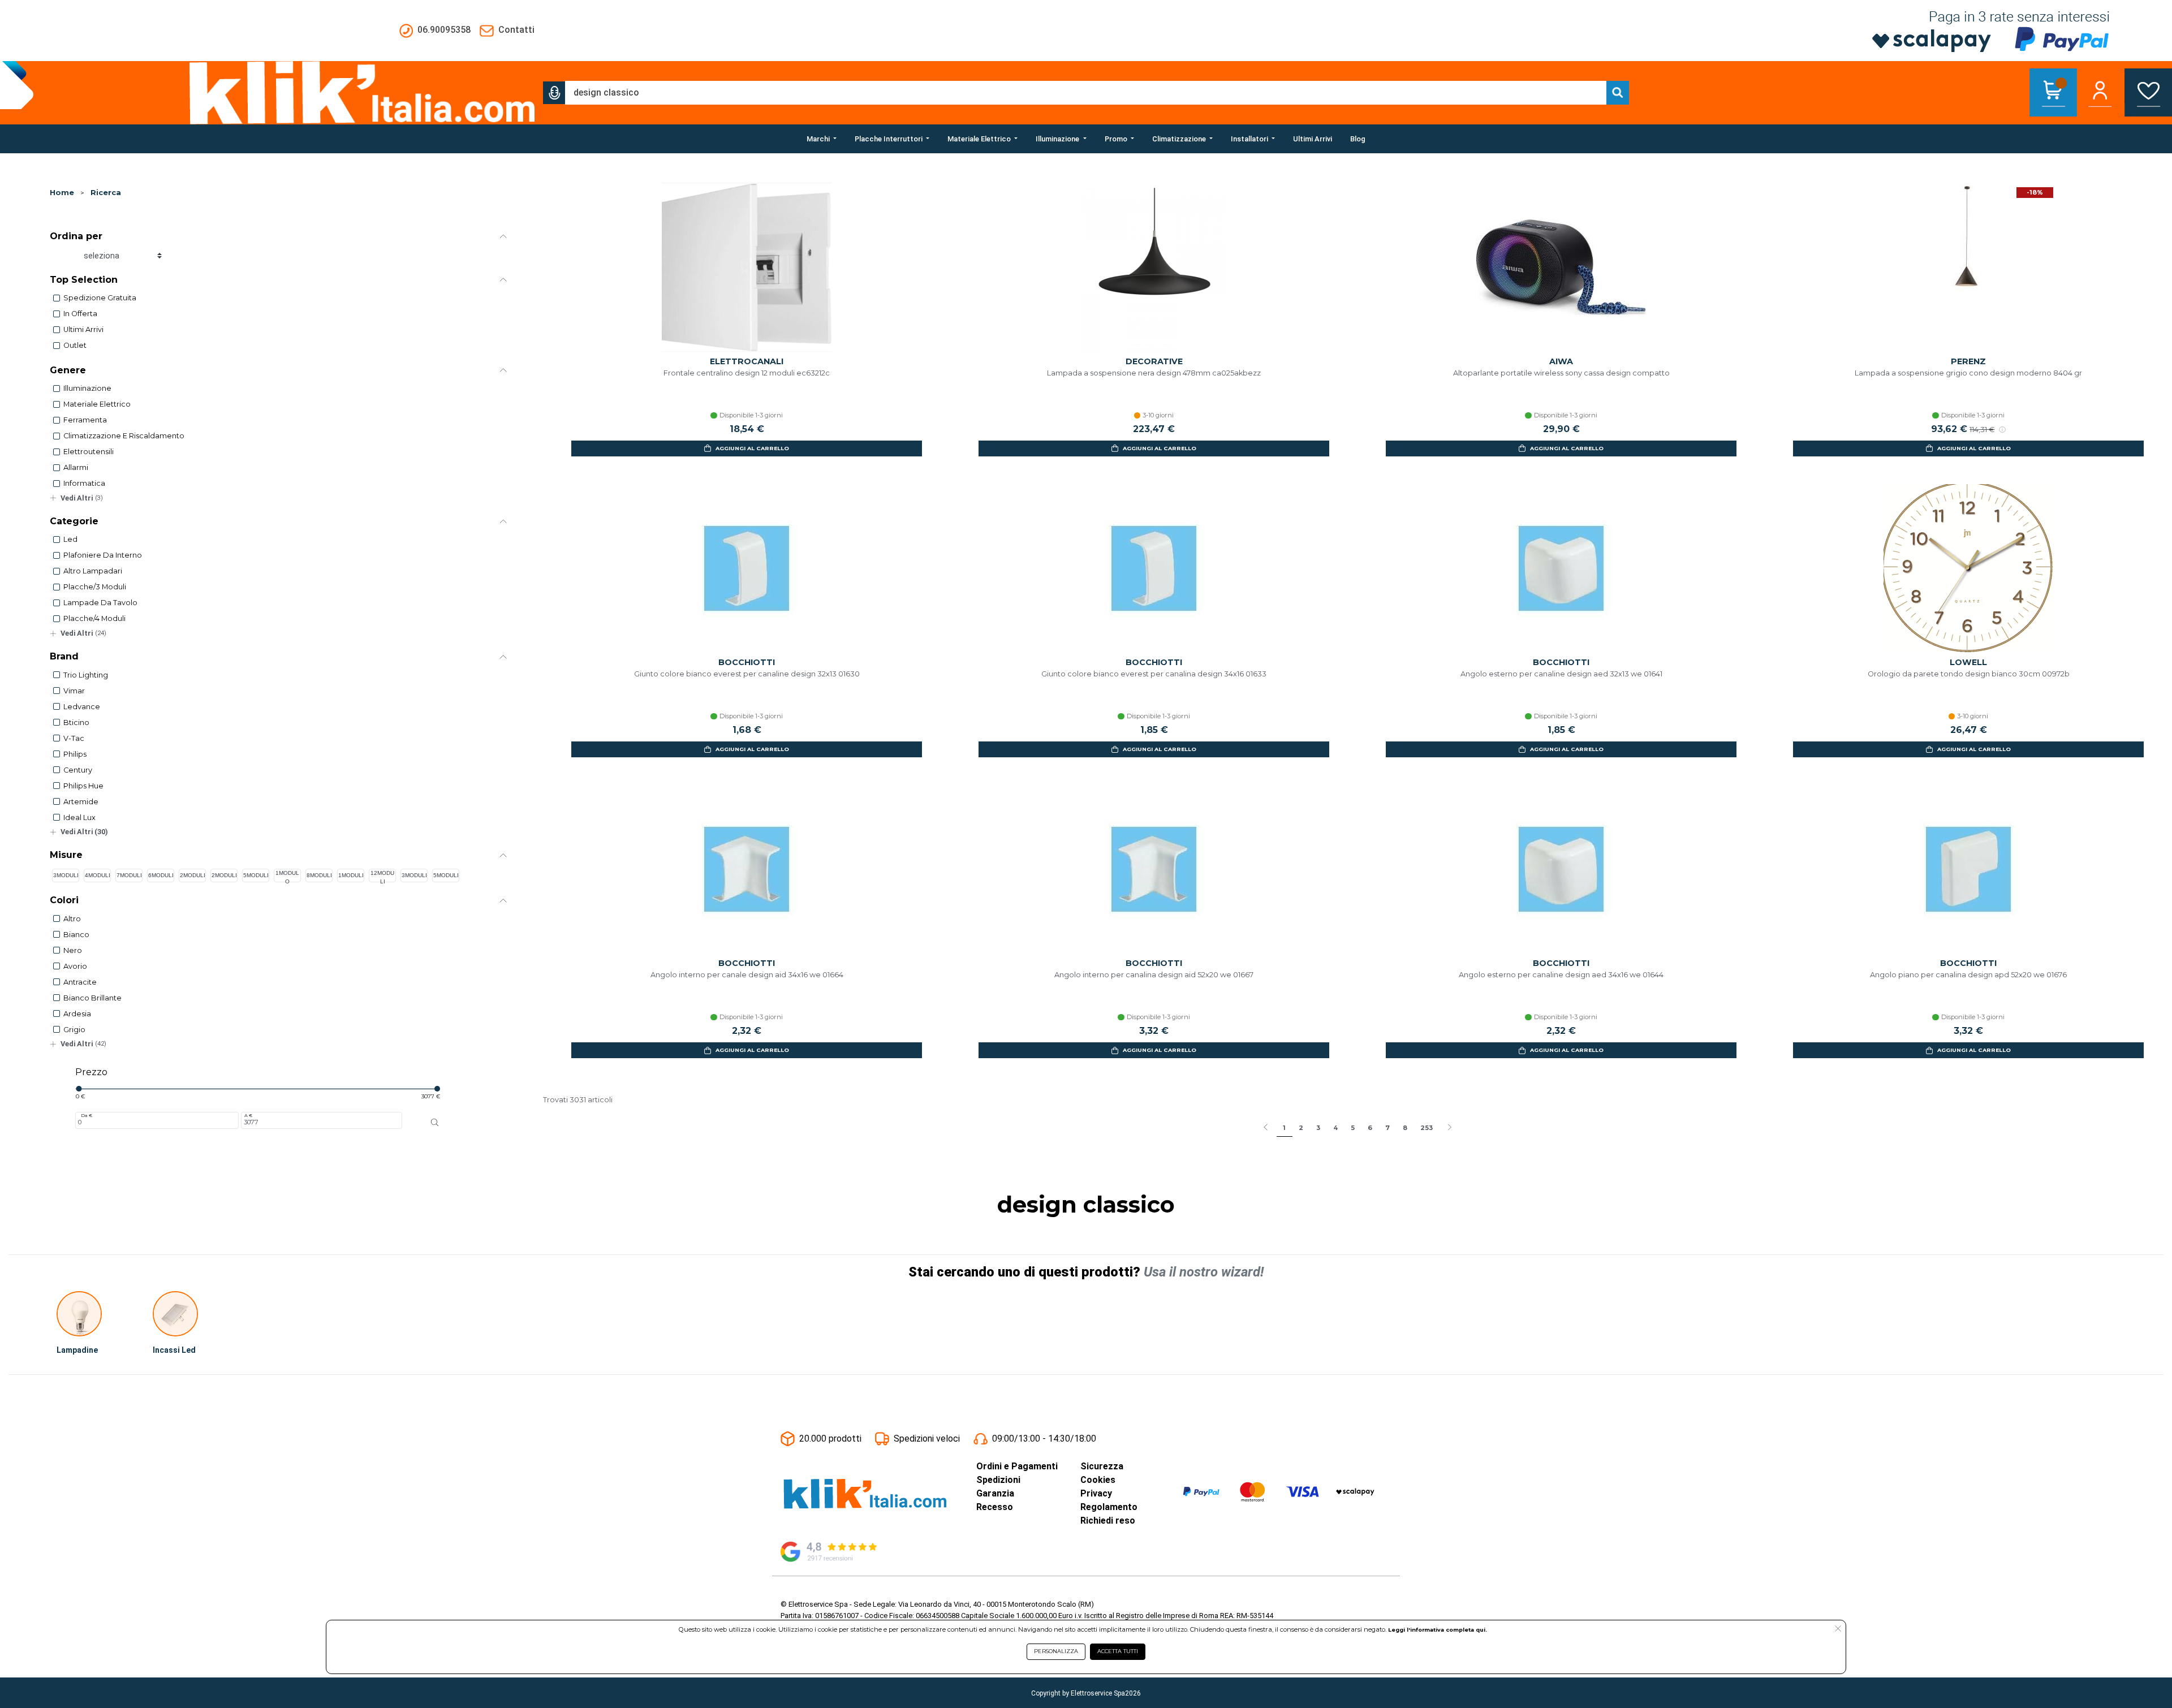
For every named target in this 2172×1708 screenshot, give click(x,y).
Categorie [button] (74, 521)
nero (73, 950)
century (78, 770)
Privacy (1096, 1493)
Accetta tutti (1118, 1651)
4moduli (98, 875)
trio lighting (86, 675)
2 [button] (1301, 1128)
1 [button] (1284, 1128)
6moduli (161, 875)
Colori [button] (64, 900)
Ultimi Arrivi (83, 329)
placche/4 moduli (94, 618)
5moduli (256, 875)
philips (75, 754)
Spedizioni (998, 1480)
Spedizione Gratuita (100, 298)
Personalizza (1056, 1651)
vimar (74, 691)
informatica (84, 483)
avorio (75, 966)
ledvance (82, 707)
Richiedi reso (1108, 1521)
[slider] (79, 1089)
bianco (76, 935)
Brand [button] (64, 656)
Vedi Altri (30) (84, 832)
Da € (87, 1115)
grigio (74, 1030)
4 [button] (1335, 1128)
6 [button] (1370, 1128)
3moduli (66, 875)
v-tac (74, 738)
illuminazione (87, 388)
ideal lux (79, 818)
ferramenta (85, 420)
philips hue (83, 786)
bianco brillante (92, 998)
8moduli (319, 875)
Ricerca (106, 193)
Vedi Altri (82, 498)
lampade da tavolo (100, 603)
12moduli (382, 876)
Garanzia (995, 1493)
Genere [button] (68, 370)
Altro (72, 919)
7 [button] (1387, 1128)
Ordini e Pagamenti (1017, 1466)
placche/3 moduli (95, 587)
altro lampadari (93, 571)
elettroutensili (89, 452)
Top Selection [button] (84, 280)
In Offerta (80, 314)
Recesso (995, 1507)
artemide (81, 802)
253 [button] (1427, 1128)
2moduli (193, 875)
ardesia (77, 1014)
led (70, 539)
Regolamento (1109, 1507)
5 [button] (1353, 1128)
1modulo (287, 876)
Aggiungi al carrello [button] (752, 448)
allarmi (76, 467)
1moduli (351, 875)
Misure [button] (66, 855)
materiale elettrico (97, 404)
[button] (554, 93)
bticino (76, 723)
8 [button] (1405, 1128)
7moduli (129, 875)
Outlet (75, 345)
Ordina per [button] (76, 236)
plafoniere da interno (103, 555)
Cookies (1098, 1480)
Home (62, 193)
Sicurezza (1102, 1466)
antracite (80, 982)
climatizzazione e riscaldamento (124, 436)
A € (248, 1115)
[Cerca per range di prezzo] (435, 1123)
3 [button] (1318, 1128)
